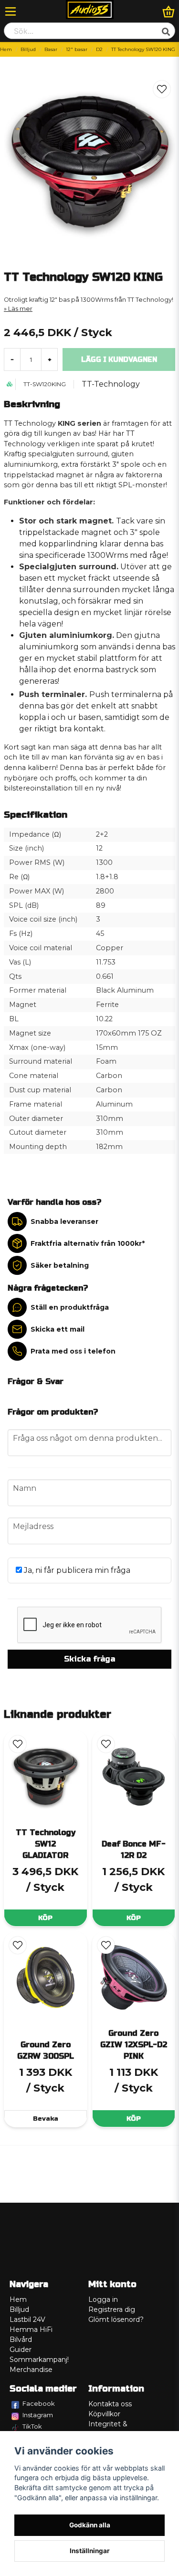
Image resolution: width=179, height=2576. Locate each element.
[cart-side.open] (168, 11)
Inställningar (90, 2551)
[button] (162, 89)
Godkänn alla (90, 2525)
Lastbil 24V (27, 2319)
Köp (45, 1918)
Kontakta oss (110, 2404)
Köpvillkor (104, 2414)
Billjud (28, 49)
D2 (99, 49)
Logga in (103, 2299)
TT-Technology (111, 384)
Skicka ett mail (58, 1329)
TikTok (32, 2426)
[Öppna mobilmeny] (11, 11)
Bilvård (21, 2340)
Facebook (39, 2403)
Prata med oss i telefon (73, 1351)
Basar (51, 49)
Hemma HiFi (31, 2330)
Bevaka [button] (46, 2119)
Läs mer (20, 309)
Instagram (38, 2415)
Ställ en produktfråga (70, 1307)
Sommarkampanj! (39, 2360)
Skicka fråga (89, 1659)
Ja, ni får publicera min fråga (76, 1570)
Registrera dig (112, 2309)
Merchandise (31, 2370)
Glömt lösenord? (116, 2319)
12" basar (77, 49)
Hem (6, 49)
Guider (21, 2350)
